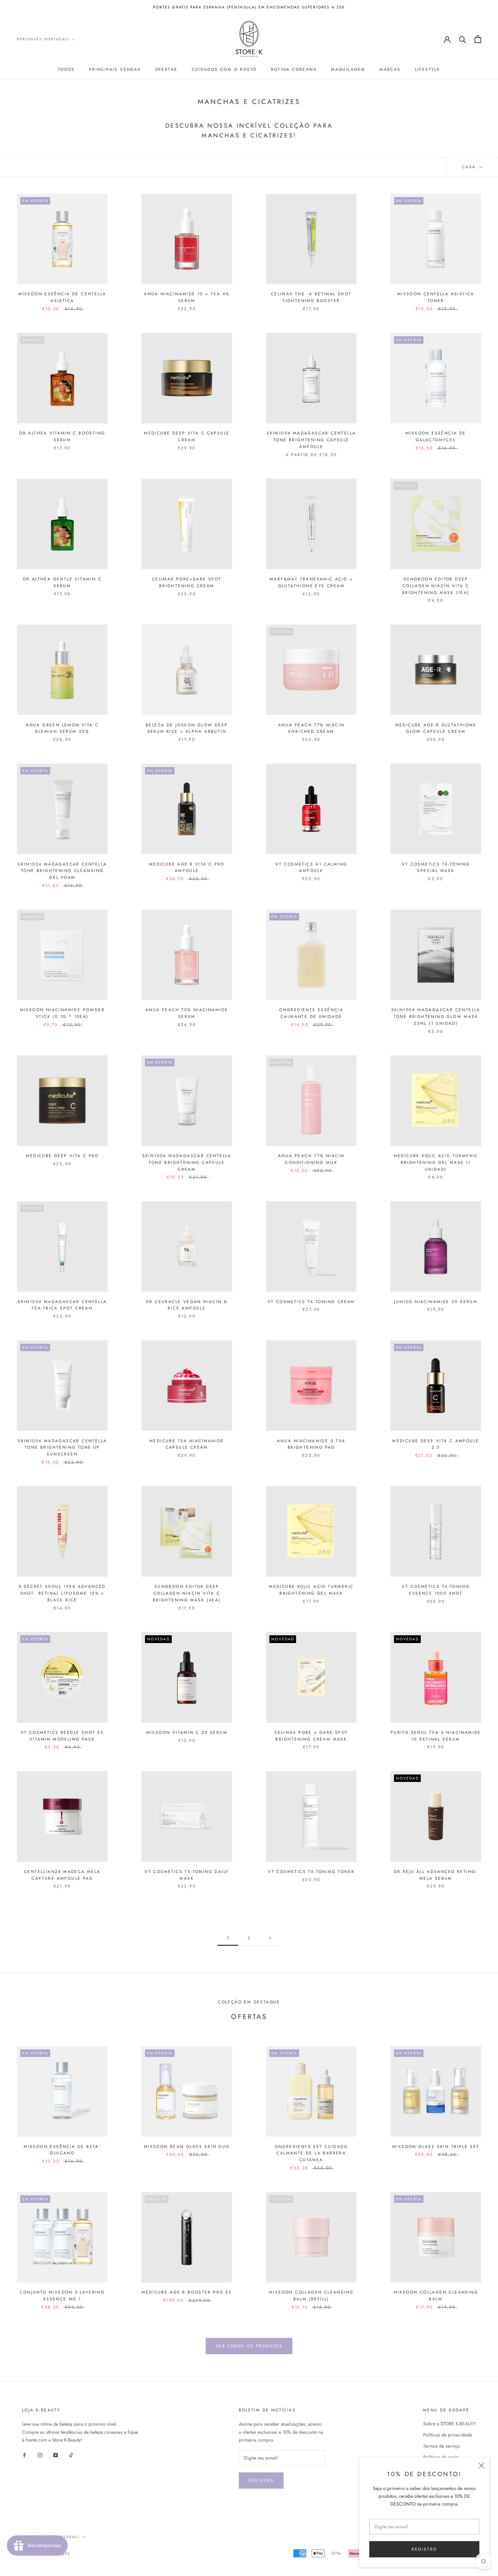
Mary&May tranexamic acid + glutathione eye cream (311, 582)
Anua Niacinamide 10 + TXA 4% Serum (187, 297)
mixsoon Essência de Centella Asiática (62, 297)
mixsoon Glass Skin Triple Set (436, 2147)
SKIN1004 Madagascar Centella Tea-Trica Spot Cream (62, 1305)
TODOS (66, 69)
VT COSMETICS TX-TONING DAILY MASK (187, 1875)
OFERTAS (166, 69)
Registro (261, 2481)
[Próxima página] (270, 1938)
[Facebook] (24, 2455)
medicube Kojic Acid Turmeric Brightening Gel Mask (311, 1590)
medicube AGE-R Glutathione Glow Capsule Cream (436, 728)
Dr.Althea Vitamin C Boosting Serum (62, 437)
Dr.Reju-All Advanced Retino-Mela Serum (436, 1875)
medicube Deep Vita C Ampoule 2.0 (436, 1444)
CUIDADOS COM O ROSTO (224, 69)
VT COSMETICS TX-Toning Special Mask (436, 868)
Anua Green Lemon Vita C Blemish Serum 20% (62, 728)
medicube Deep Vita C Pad (62, 1156)
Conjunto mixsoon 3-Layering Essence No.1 (62, 2296)
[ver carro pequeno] (478, 39)
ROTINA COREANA (294, 69)
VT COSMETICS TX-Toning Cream (311, 1302)
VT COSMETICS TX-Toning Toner (311, 1872)
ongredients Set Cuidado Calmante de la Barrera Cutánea (311, 2153)
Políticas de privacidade (448, 2435)
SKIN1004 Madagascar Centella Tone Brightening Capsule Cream (187, 1163)
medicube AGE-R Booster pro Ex (187, 2292)
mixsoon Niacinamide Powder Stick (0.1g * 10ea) (62, 1013)
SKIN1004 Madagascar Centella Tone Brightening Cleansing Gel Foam (62, 871)
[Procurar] (463, 39)
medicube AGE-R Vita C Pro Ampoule (187, 868)
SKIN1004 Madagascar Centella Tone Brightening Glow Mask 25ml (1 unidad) (436, 1017)
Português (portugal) (43, 39)
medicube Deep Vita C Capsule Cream (187, 437)
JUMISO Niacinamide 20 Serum (436, 1302)
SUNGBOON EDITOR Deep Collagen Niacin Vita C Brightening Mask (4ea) (187, 1593)
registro (424, 2549)
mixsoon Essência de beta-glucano (62, 2150)
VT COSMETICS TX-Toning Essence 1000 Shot (436, 1590)
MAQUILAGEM (348, 69)
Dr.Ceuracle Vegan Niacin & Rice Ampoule (187, 1305)
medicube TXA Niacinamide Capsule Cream (187, 1444)
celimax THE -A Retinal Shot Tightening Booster (311, 297)
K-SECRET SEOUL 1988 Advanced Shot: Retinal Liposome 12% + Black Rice (62, 1593)
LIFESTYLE (428, 69)
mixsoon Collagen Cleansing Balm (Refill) (311, 2296)
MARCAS (390, 69)
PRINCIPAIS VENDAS (115, 69)
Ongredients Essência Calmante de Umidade (311, 1013)
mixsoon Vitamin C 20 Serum (187, 1732)
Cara (470, 167)
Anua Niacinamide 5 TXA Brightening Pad (311, 1444)
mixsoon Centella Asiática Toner (436, 297)
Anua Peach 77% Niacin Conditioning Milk (311, 1159)
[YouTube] (56, 2455)
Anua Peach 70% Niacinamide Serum (187, 1013)
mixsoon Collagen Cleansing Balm (436, 2296)
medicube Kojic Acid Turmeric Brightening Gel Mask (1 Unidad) (436, 1163)
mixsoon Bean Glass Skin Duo (187, 2147)
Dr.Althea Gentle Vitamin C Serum (62, 582)
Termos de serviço (442, 2446)
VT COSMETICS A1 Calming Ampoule (311, 868)
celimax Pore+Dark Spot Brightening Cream (187, 582)
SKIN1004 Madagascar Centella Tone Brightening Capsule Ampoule (311, 440)
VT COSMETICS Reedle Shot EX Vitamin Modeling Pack (62, 1736)
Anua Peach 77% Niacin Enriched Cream (311, 728)
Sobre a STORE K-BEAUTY (450, 2424)
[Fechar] (481, 2466)
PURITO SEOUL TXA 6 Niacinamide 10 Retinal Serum (436, 1736)
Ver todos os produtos (249, 2346)
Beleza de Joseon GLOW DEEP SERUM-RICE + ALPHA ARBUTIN (187, 728)
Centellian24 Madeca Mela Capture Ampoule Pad (62, 1875)
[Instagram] (40, 2455)
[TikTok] (71, 2455)
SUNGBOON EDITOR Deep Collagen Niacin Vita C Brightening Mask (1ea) (436, 586)
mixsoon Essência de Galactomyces (436, 437)
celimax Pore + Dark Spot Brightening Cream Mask (311, 1736)
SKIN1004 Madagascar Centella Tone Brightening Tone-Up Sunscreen (62, 1448)
